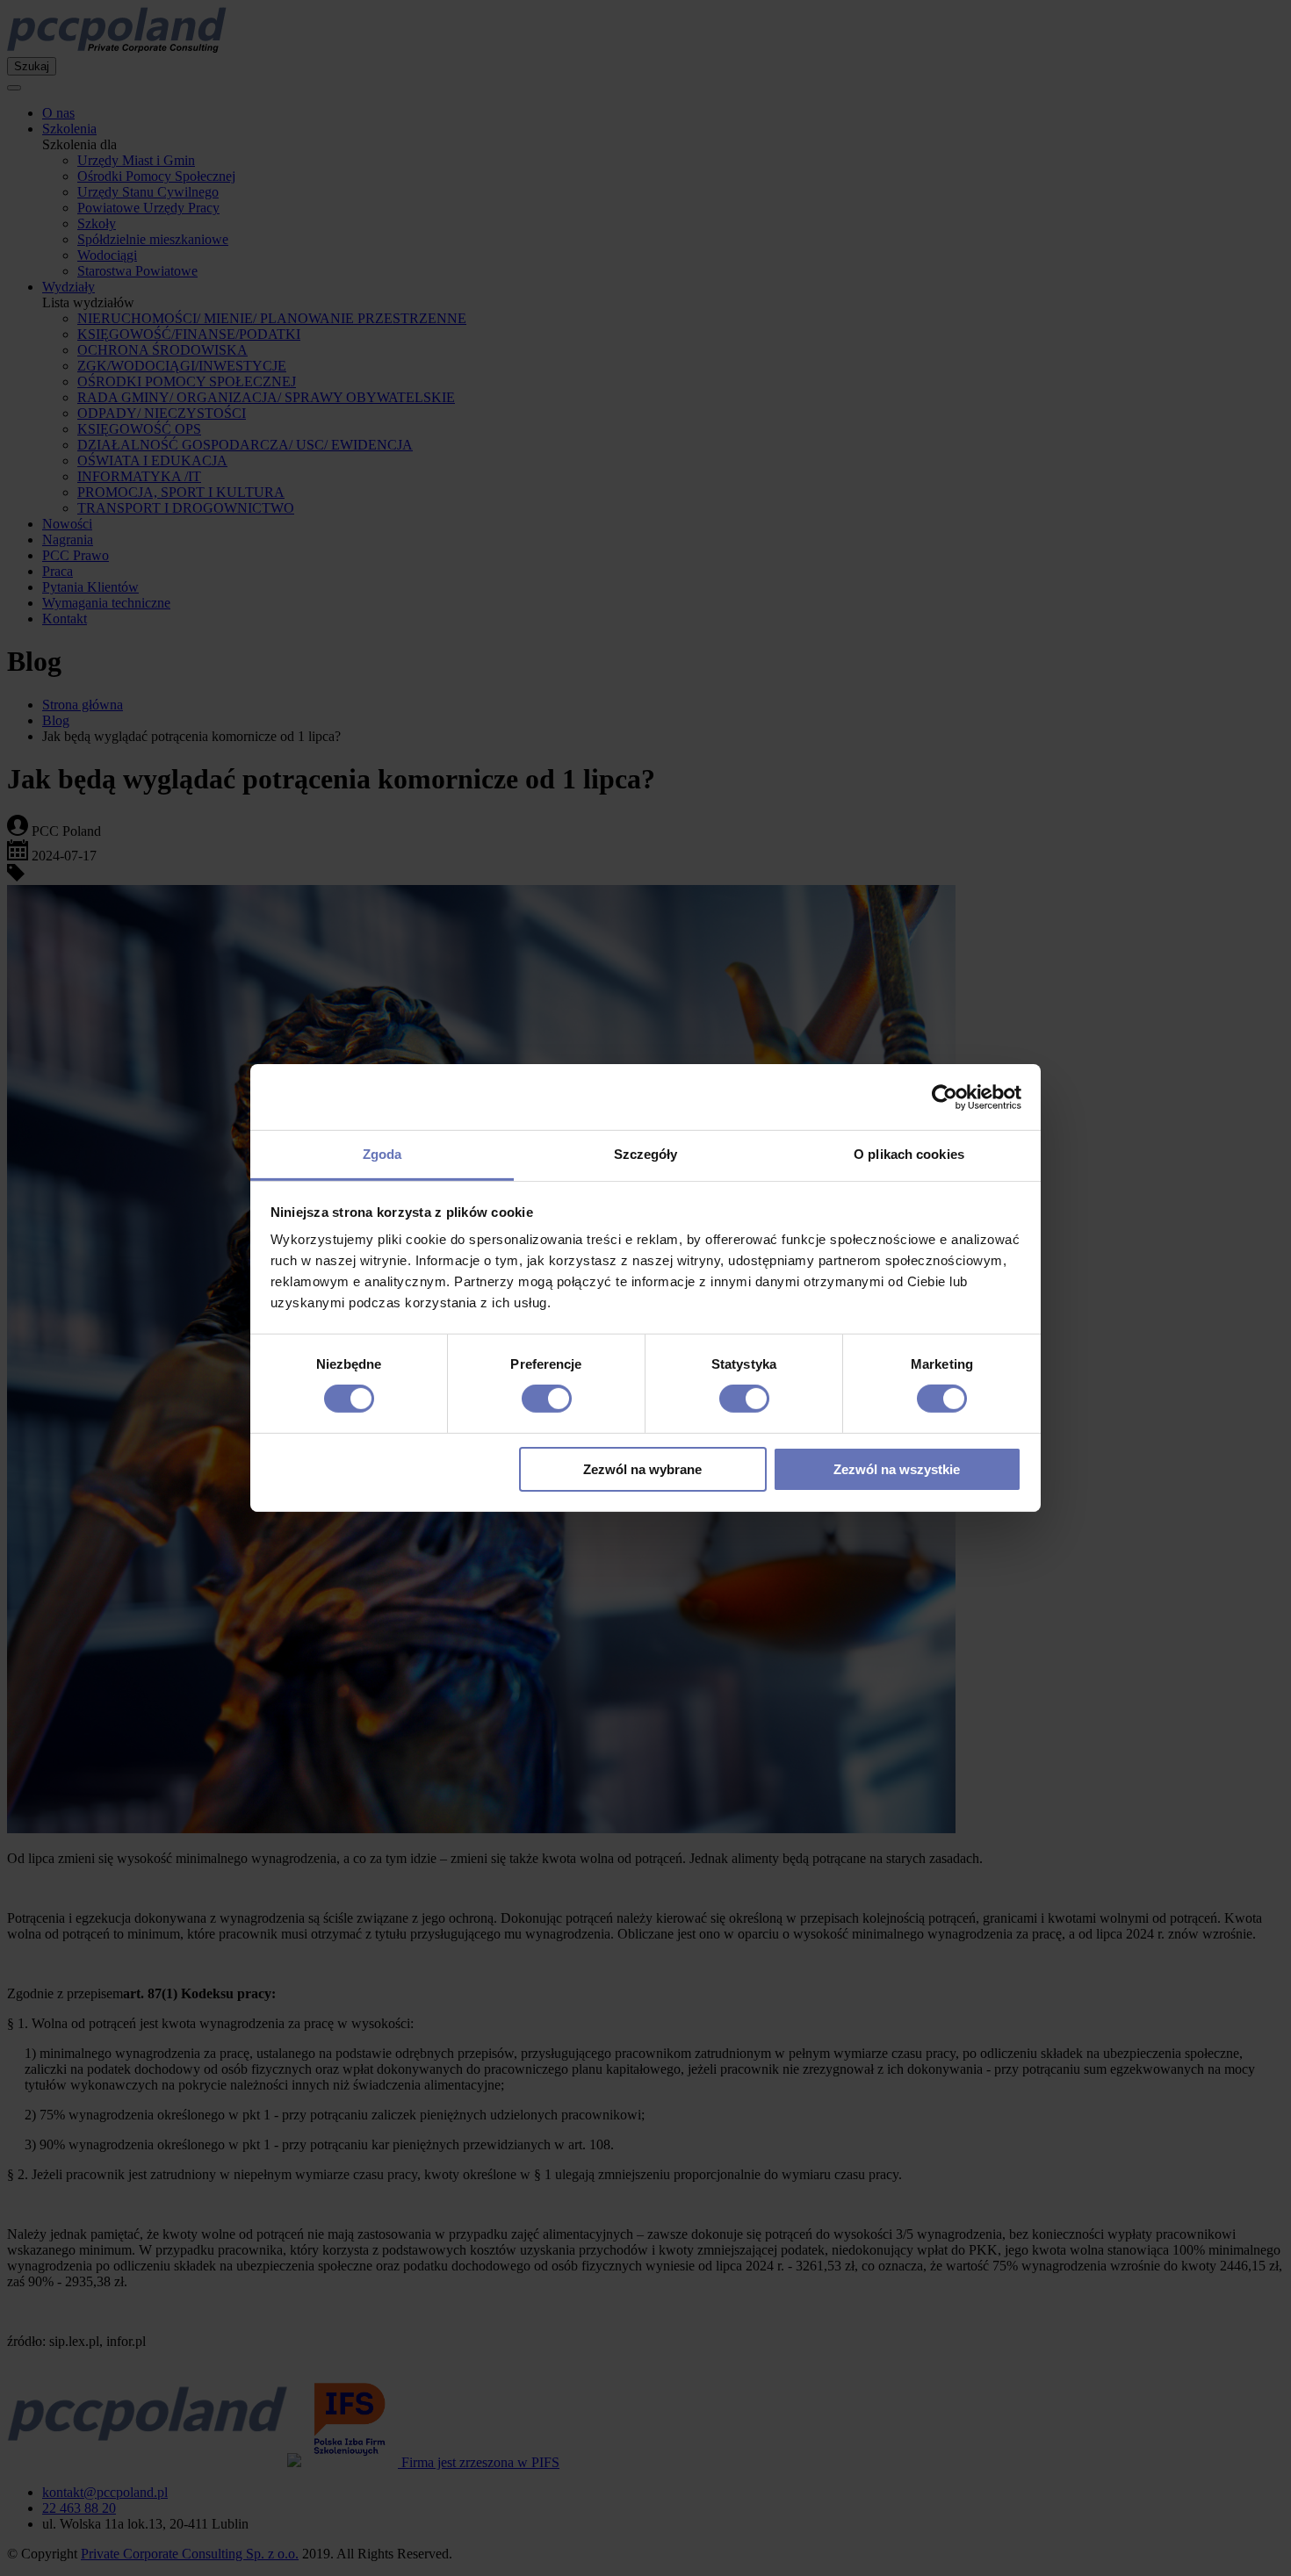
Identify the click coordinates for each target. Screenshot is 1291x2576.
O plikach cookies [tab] (909, 1154)
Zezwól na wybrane (642, 1469)
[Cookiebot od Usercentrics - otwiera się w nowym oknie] (945, 1097)
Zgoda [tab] (382, 1154)
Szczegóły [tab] (646, 1154)
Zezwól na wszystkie (897, 1469)
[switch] (547, 1399)
